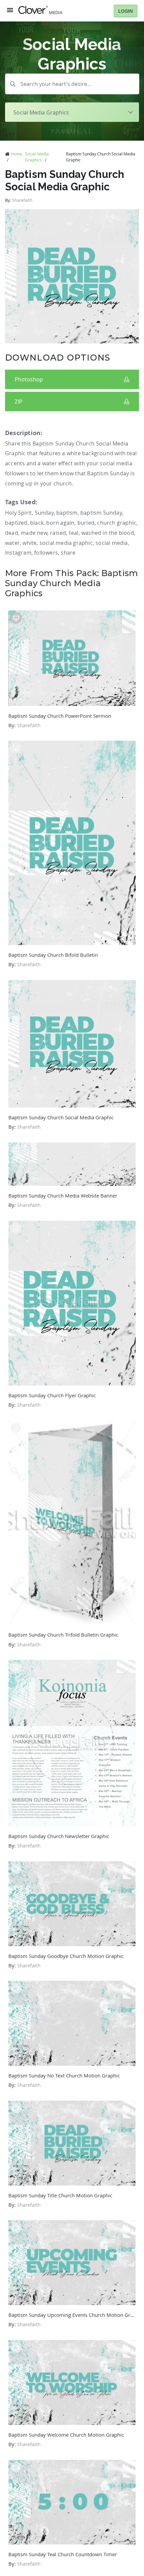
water (12, 543)
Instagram (18, 553)
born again (60, 523)
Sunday (44, 513)
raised (58, 533)
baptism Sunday (101, 513)
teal (74, 533)
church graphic (117, 523)
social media (112, 543)
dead (12, 533)
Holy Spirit (18, 513)
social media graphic (66, 543)
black (37, 523)
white (29, 543)
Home (16, 154)
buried (86, 523)
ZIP (19, 402)
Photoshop (29, 379)
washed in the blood (108, 533)
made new (34, 533)
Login (126, 11)
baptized (16, 523)
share (68, 553)
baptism (67, 513)
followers (46, 553)
